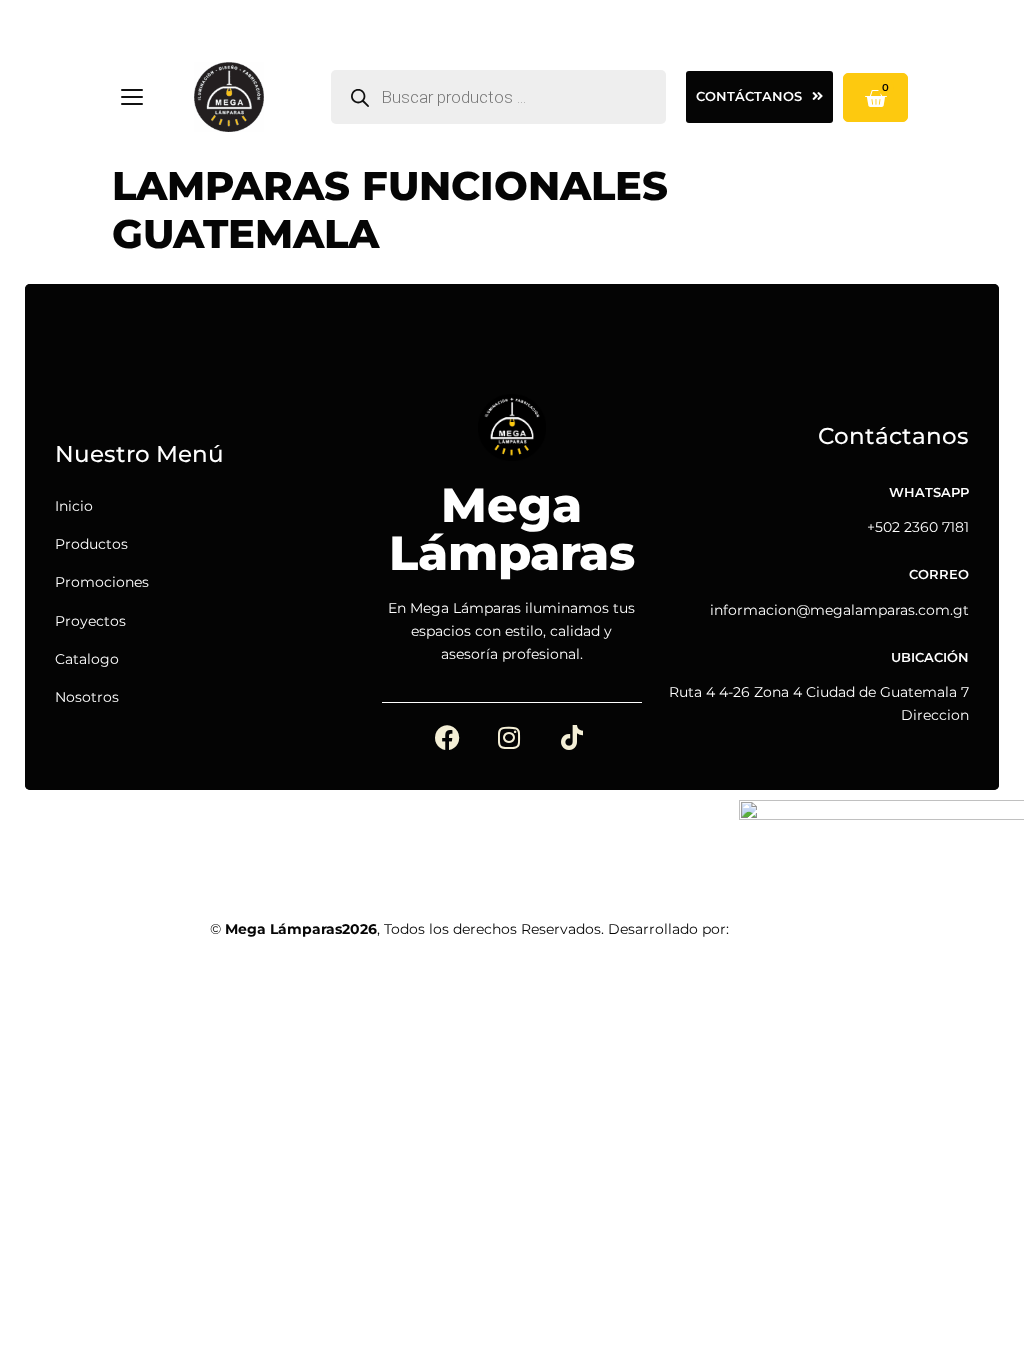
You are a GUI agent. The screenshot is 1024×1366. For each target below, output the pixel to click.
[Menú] (132, 97)
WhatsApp (929, 492)
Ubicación (930, 657)
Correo (939, 574)
